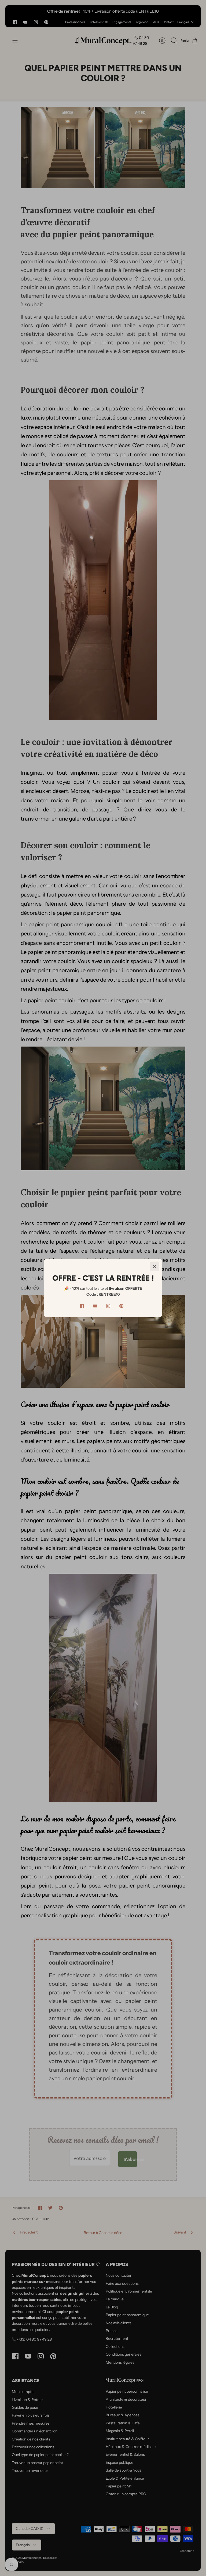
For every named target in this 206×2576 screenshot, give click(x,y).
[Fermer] (154, 1266)
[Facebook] (82, 1306)
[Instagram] (108, 1306)
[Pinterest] (121, 1306)
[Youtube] (95, 1306)
